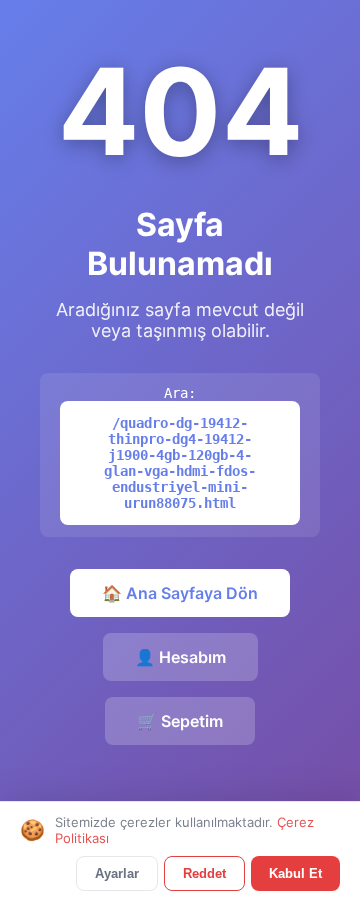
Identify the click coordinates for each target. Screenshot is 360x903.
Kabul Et (295, 873)
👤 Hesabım (180, 657)
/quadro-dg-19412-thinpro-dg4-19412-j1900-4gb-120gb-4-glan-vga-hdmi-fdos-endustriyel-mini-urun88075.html (180, 463)
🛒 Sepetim (180, 721)
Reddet (204, 873)
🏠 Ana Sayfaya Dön (180, 593)
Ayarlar (117, 873)
